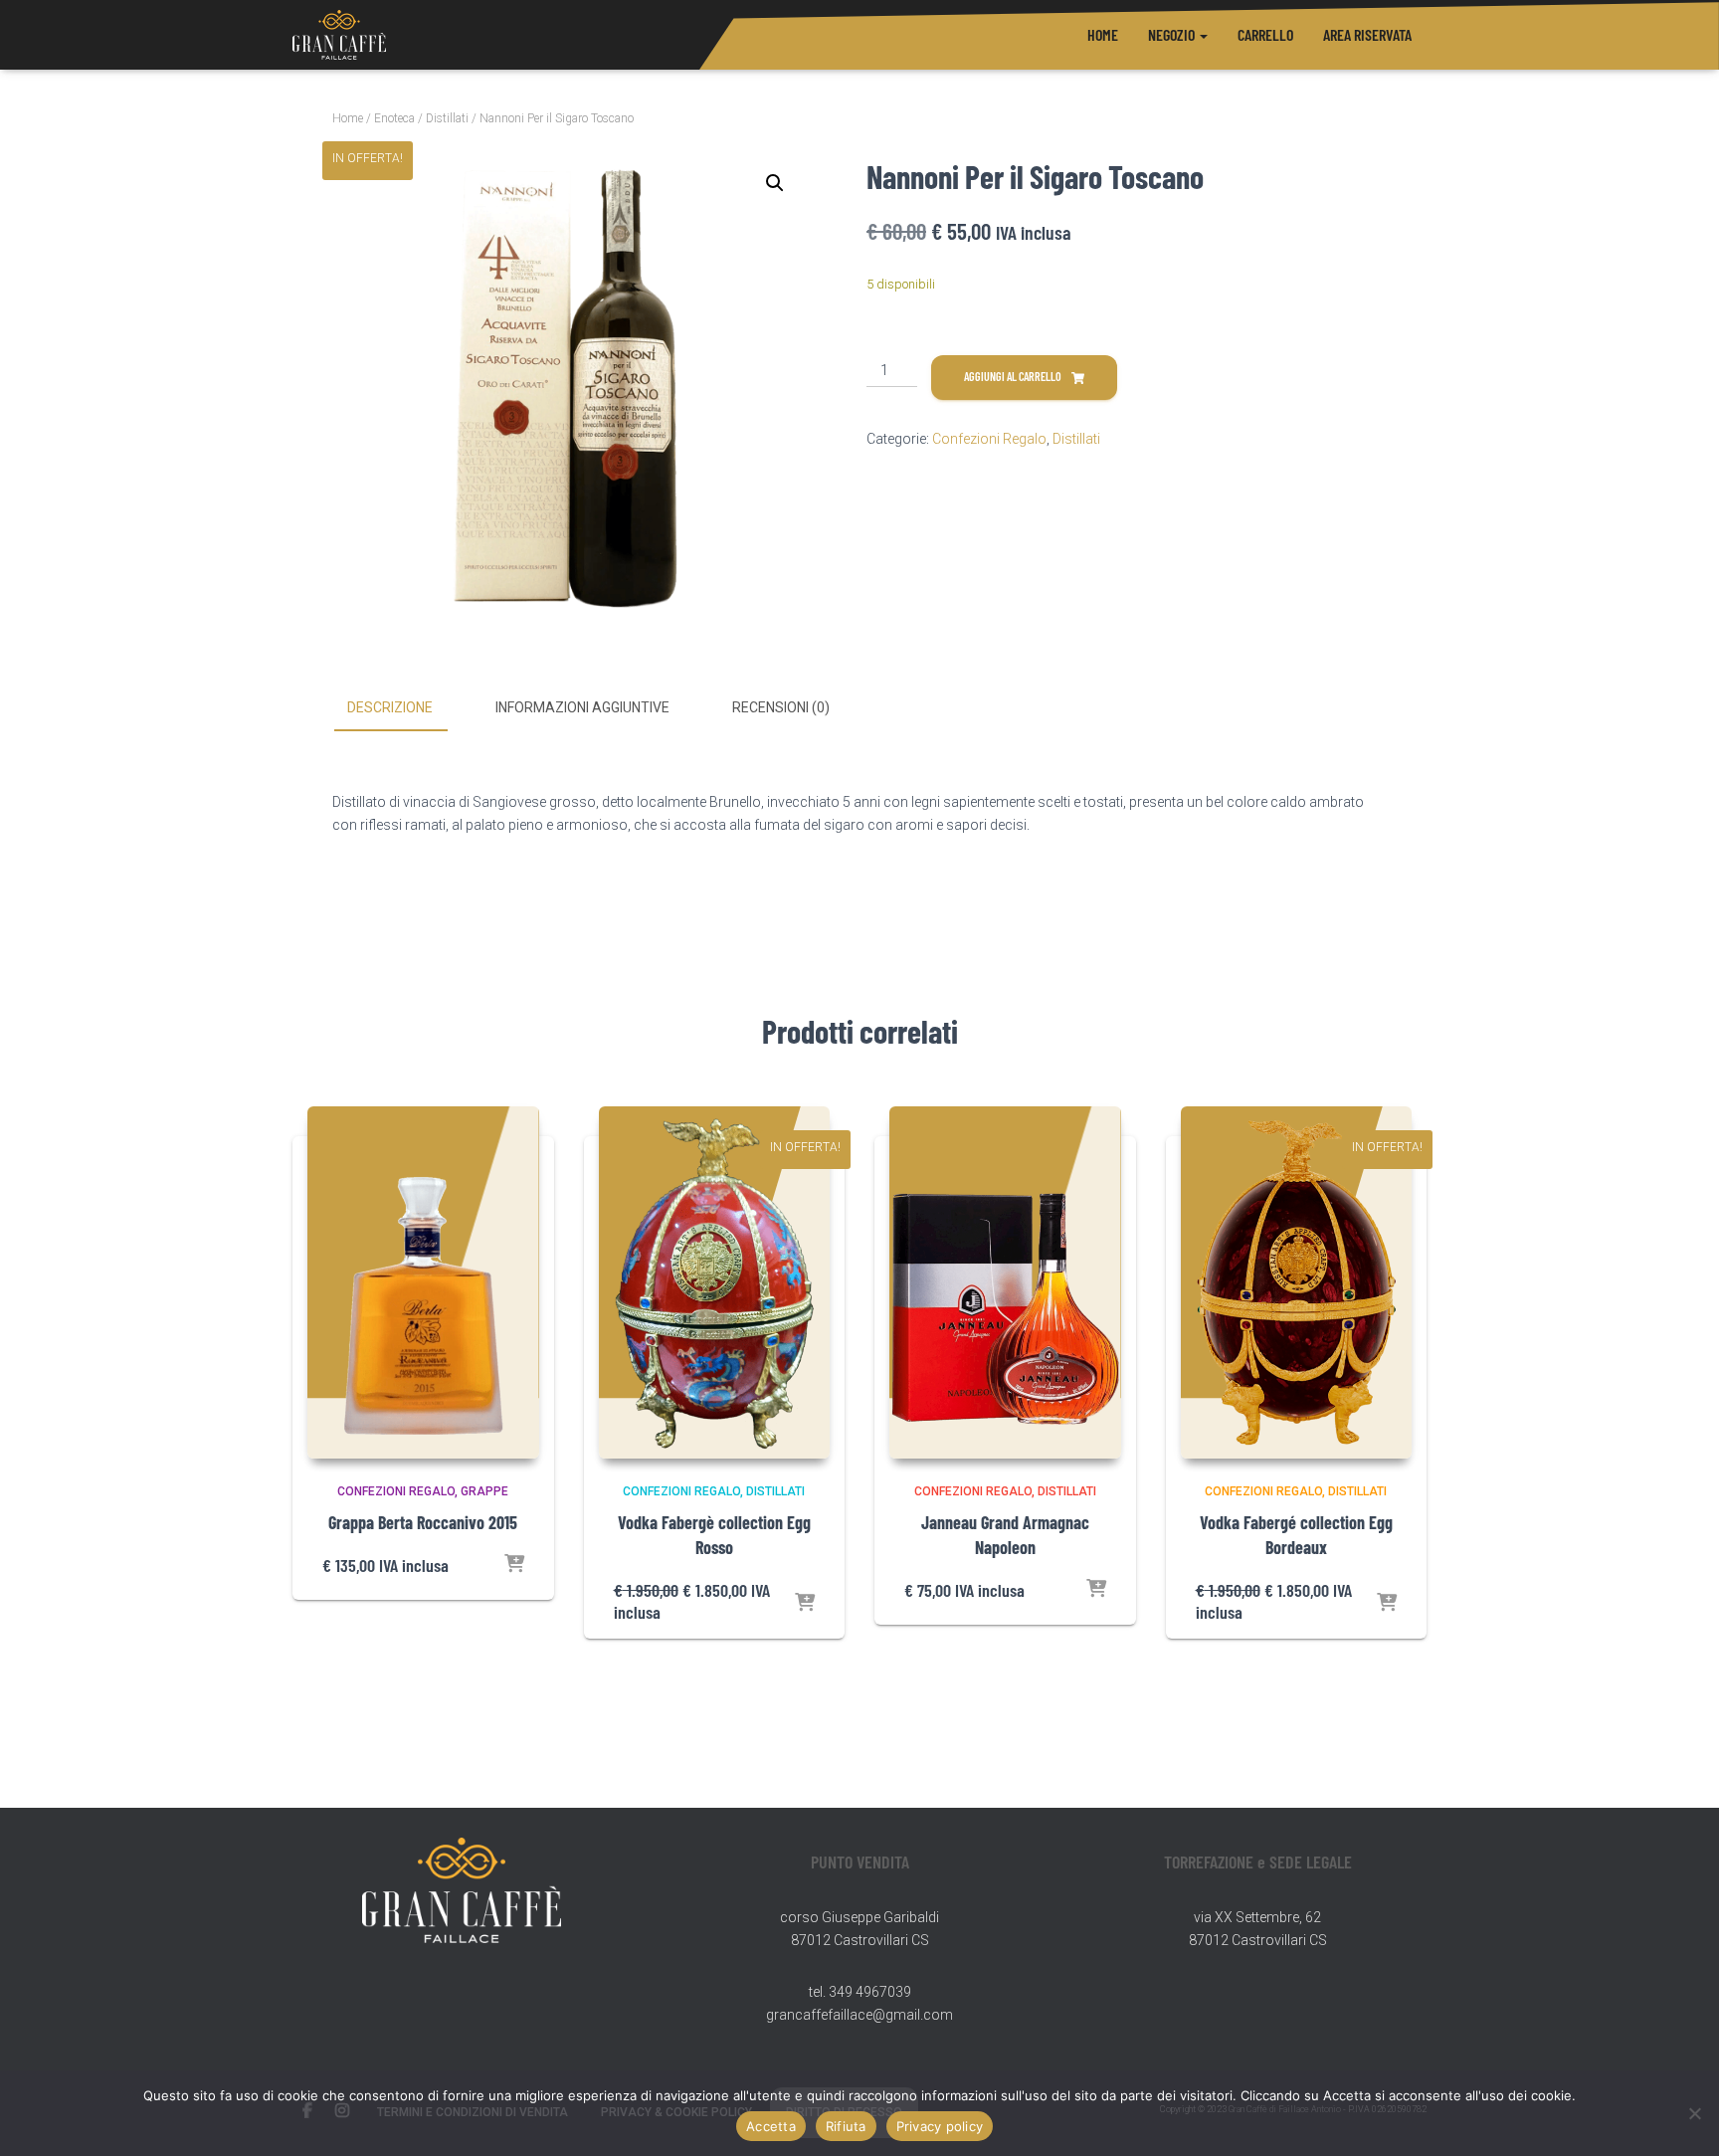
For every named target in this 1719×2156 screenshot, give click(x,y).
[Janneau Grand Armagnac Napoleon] (1005, 1282)
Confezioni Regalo (989, 439)
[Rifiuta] (1694, 2113)
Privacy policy (940, 2126)
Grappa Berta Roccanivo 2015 (423, 1522)
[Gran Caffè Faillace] (339, 35)
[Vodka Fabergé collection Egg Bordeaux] (1297, 1282)
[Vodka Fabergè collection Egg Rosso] (715, 1282)
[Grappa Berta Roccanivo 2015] (423, 1282)
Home (1103, 34)
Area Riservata (1367, 34)
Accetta (771, 2126)
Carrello (1265, 34)
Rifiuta (846, 2126)
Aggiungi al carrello (1013, 376)
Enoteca (394, 118)
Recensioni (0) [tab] (781, 707)
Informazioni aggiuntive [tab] (582, 707)
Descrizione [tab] (390, 707)
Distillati (447, 118)
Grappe (484, 1491)
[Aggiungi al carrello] (514, 1565)
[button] (1203, 34)
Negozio (1173, 34)
